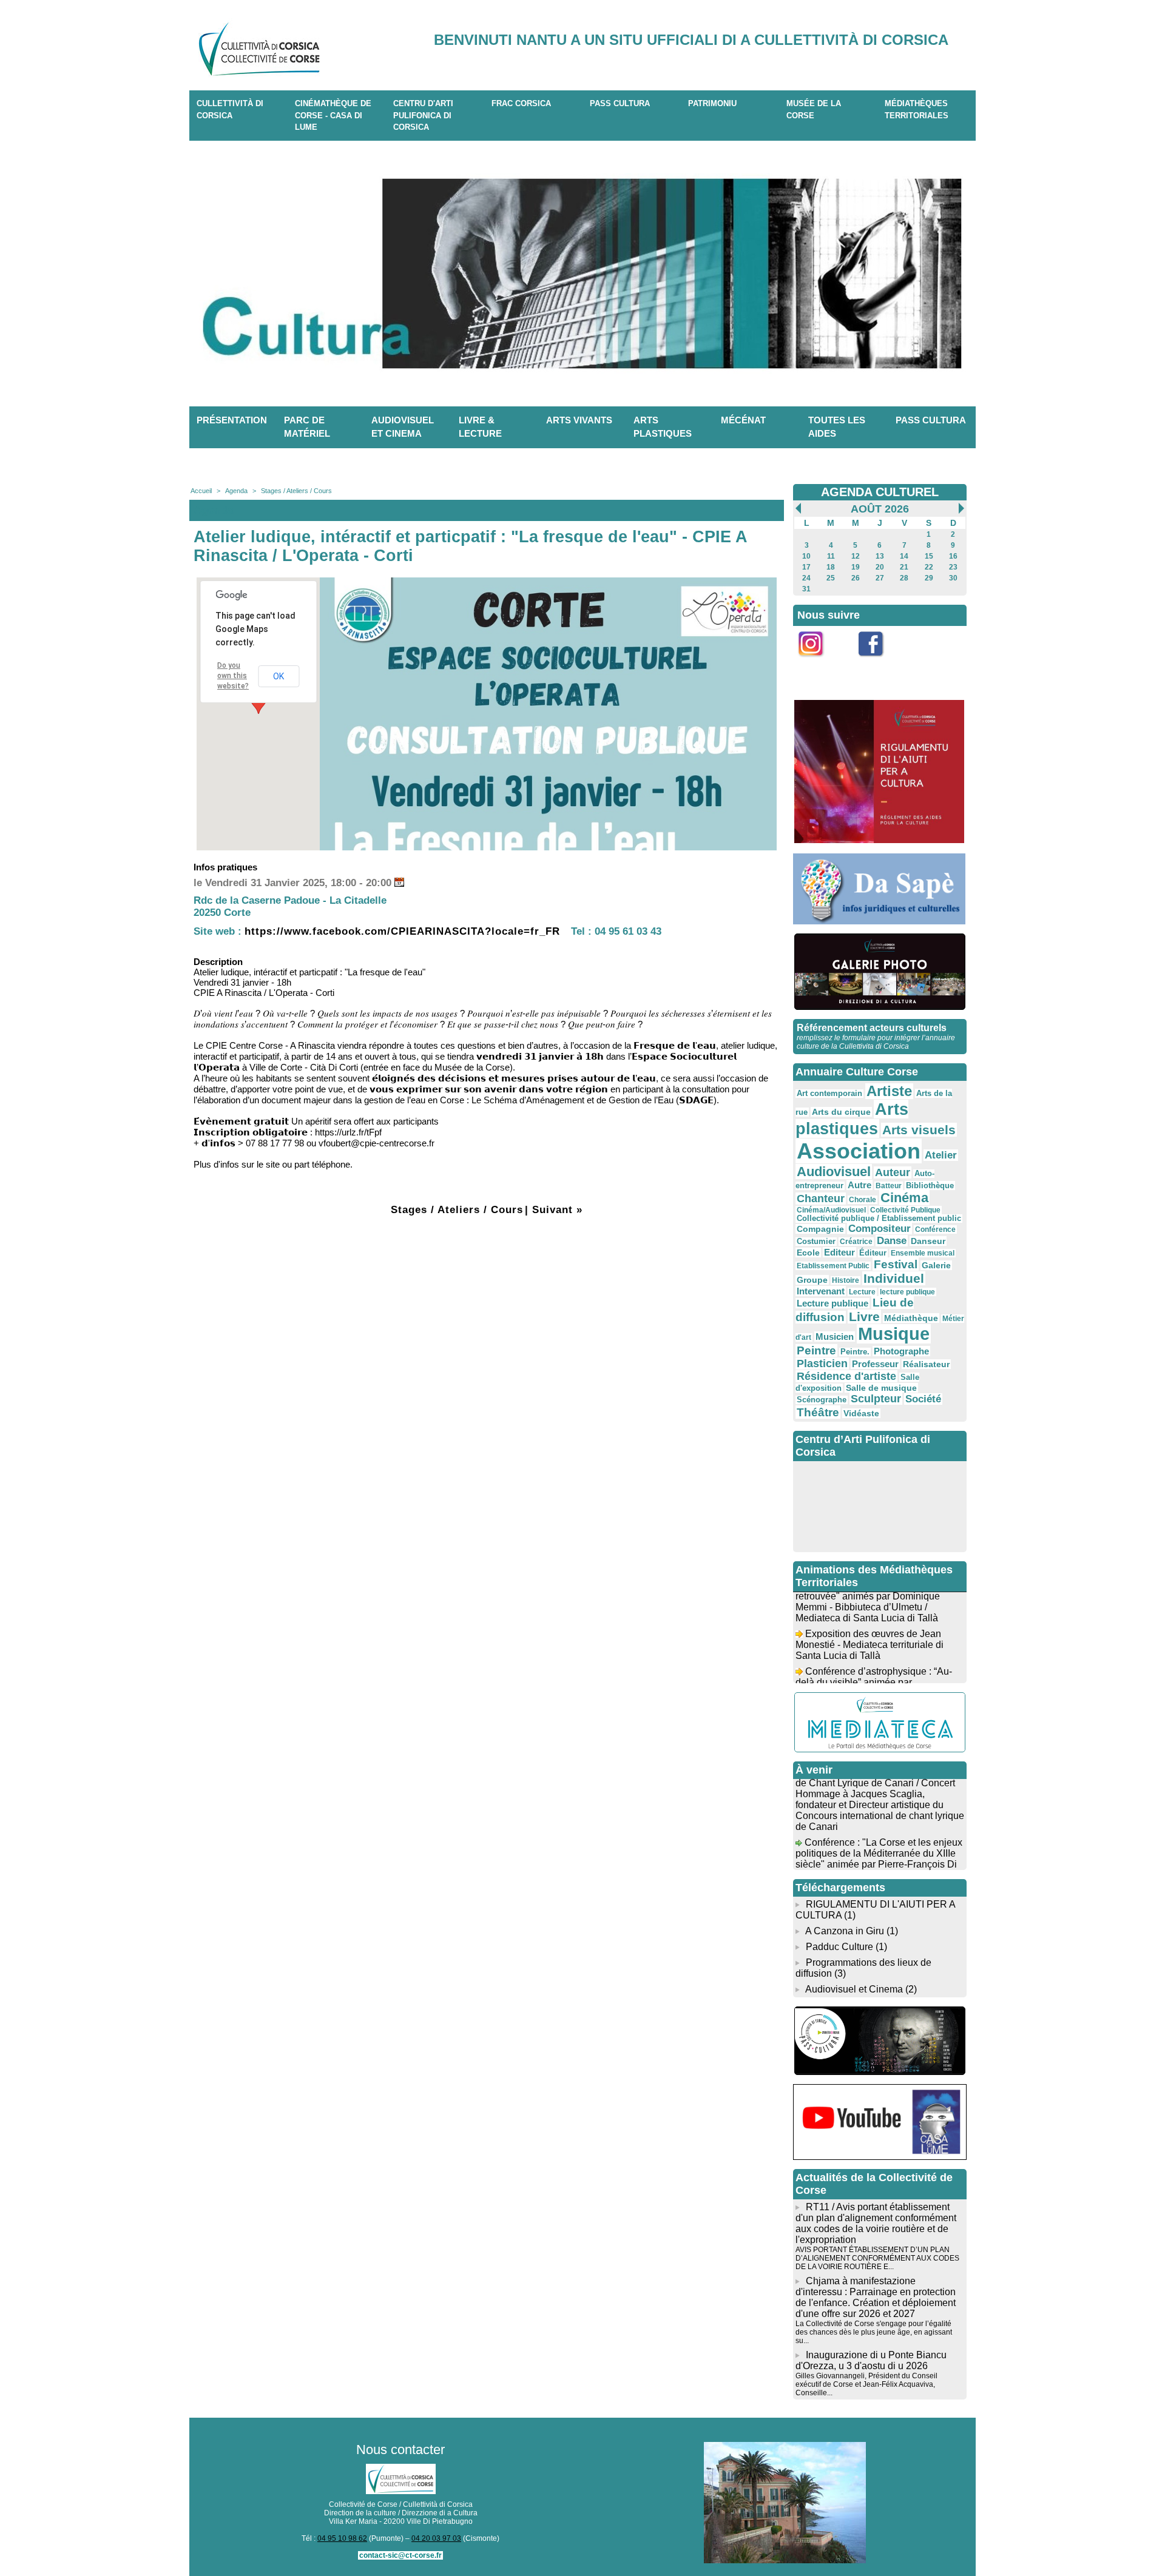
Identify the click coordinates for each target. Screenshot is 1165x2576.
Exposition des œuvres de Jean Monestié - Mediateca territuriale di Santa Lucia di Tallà (870, 1628)
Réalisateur (926, 1364)
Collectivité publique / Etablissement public (879, 1219)
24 (806, 578)
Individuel (894, 1278)
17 (806, 567)
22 (929, 567)
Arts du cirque (841, 1112)
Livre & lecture (480, 427)
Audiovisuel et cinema (403, 427)
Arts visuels (919, 1130)
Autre (859, 1185)
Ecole (808, 1253)
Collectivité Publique (905, 1210)
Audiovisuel (834, 1172)
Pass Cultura (620, 103)
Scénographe (822, 1400)
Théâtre (818, 1412)
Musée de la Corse (814, 109)
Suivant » (557, 1210)
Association (859, 1151)
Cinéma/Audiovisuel (831, 1210)
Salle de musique (881, 1388)
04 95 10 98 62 (342, 2538)
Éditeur (873, 1253)
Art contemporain (829, 1094)
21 (904, 567)
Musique (894, 1334)
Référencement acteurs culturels (872, 1028)
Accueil (201, 491)
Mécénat (743, 420)
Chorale (863, 1200)
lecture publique (907, 1292)
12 (856, 556)
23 (953, 567)
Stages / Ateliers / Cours (296, 491)
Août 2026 (880, 509)
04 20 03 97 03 (436, 2538)
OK (279, 676)
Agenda (236, 491)
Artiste (889, 1091)
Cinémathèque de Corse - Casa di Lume (333, 115)
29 (929, 578)
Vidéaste (861, 1413)
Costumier (816, 1242)
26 (856, 578)
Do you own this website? (233, 676)
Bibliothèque (930, 1185)
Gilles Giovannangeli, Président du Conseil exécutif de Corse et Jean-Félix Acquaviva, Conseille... (866, 2384)
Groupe (812, 1280)
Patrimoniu (712, 103)
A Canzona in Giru (845, 1931)
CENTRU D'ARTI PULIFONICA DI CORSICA (423, 115)
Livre (864, 1317)
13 (880, 556)
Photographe (901, 1351)
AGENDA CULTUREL (880, 492)
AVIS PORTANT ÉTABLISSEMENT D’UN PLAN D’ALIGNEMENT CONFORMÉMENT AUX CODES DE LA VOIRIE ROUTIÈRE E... (877, 2258)
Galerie (936, 1265)
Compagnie (820, 1229)
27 (880, 578)
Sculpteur (876, 1399)
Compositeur (880, 1229)
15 (929, 556)
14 (904, 556)
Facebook (879, 663)
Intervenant (821, 1291)
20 (880, 567)
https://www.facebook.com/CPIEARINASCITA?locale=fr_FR (402, 931)
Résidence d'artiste (846, 1376)
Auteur (893, 1172)
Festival (896, 1264)
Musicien (835, 1337)
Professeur (875, 1364)
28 (904, 578)
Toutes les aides (837, 427)
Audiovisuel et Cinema (855, 1989)
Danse (892, 1241)
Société (923, 1399)
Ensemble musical (923, 1253)
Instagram (819, 663)
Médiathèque (911, 1318)
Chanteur (821, 1199)
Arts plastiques (663, 427)
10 (806, 556)
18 (831, 567)
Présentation (232, 420)
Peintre (816, 1350)
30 (953, 578)
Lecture (862, 1292)
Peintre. (855, 1352)
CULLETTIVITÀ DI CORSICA (230, 109)
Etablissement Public (833, 1266)
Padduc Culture (839, 1947)
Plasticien (822, 1364)
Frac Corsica (521, 103)
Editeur (839, 1252)
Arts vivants (579, 420)
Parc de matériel (307, 427)
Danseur (928, 1241)
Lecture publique (832, 1303)
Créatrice (856, 1242)
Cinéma (904, 1198)
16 (953, 556)
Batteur (889, 1186)
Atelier (941, 1155)
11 (831, 556)
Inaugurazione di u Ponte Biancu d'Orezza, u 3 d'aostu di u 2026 (871, 2360)
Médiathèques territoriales (917, 109)
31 (806, 589)
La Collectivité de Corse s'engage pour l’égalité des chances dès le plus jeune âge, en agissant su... (874, 2332)
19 (856, 567)
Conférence (935, 1229)
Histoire (846, 1280)
